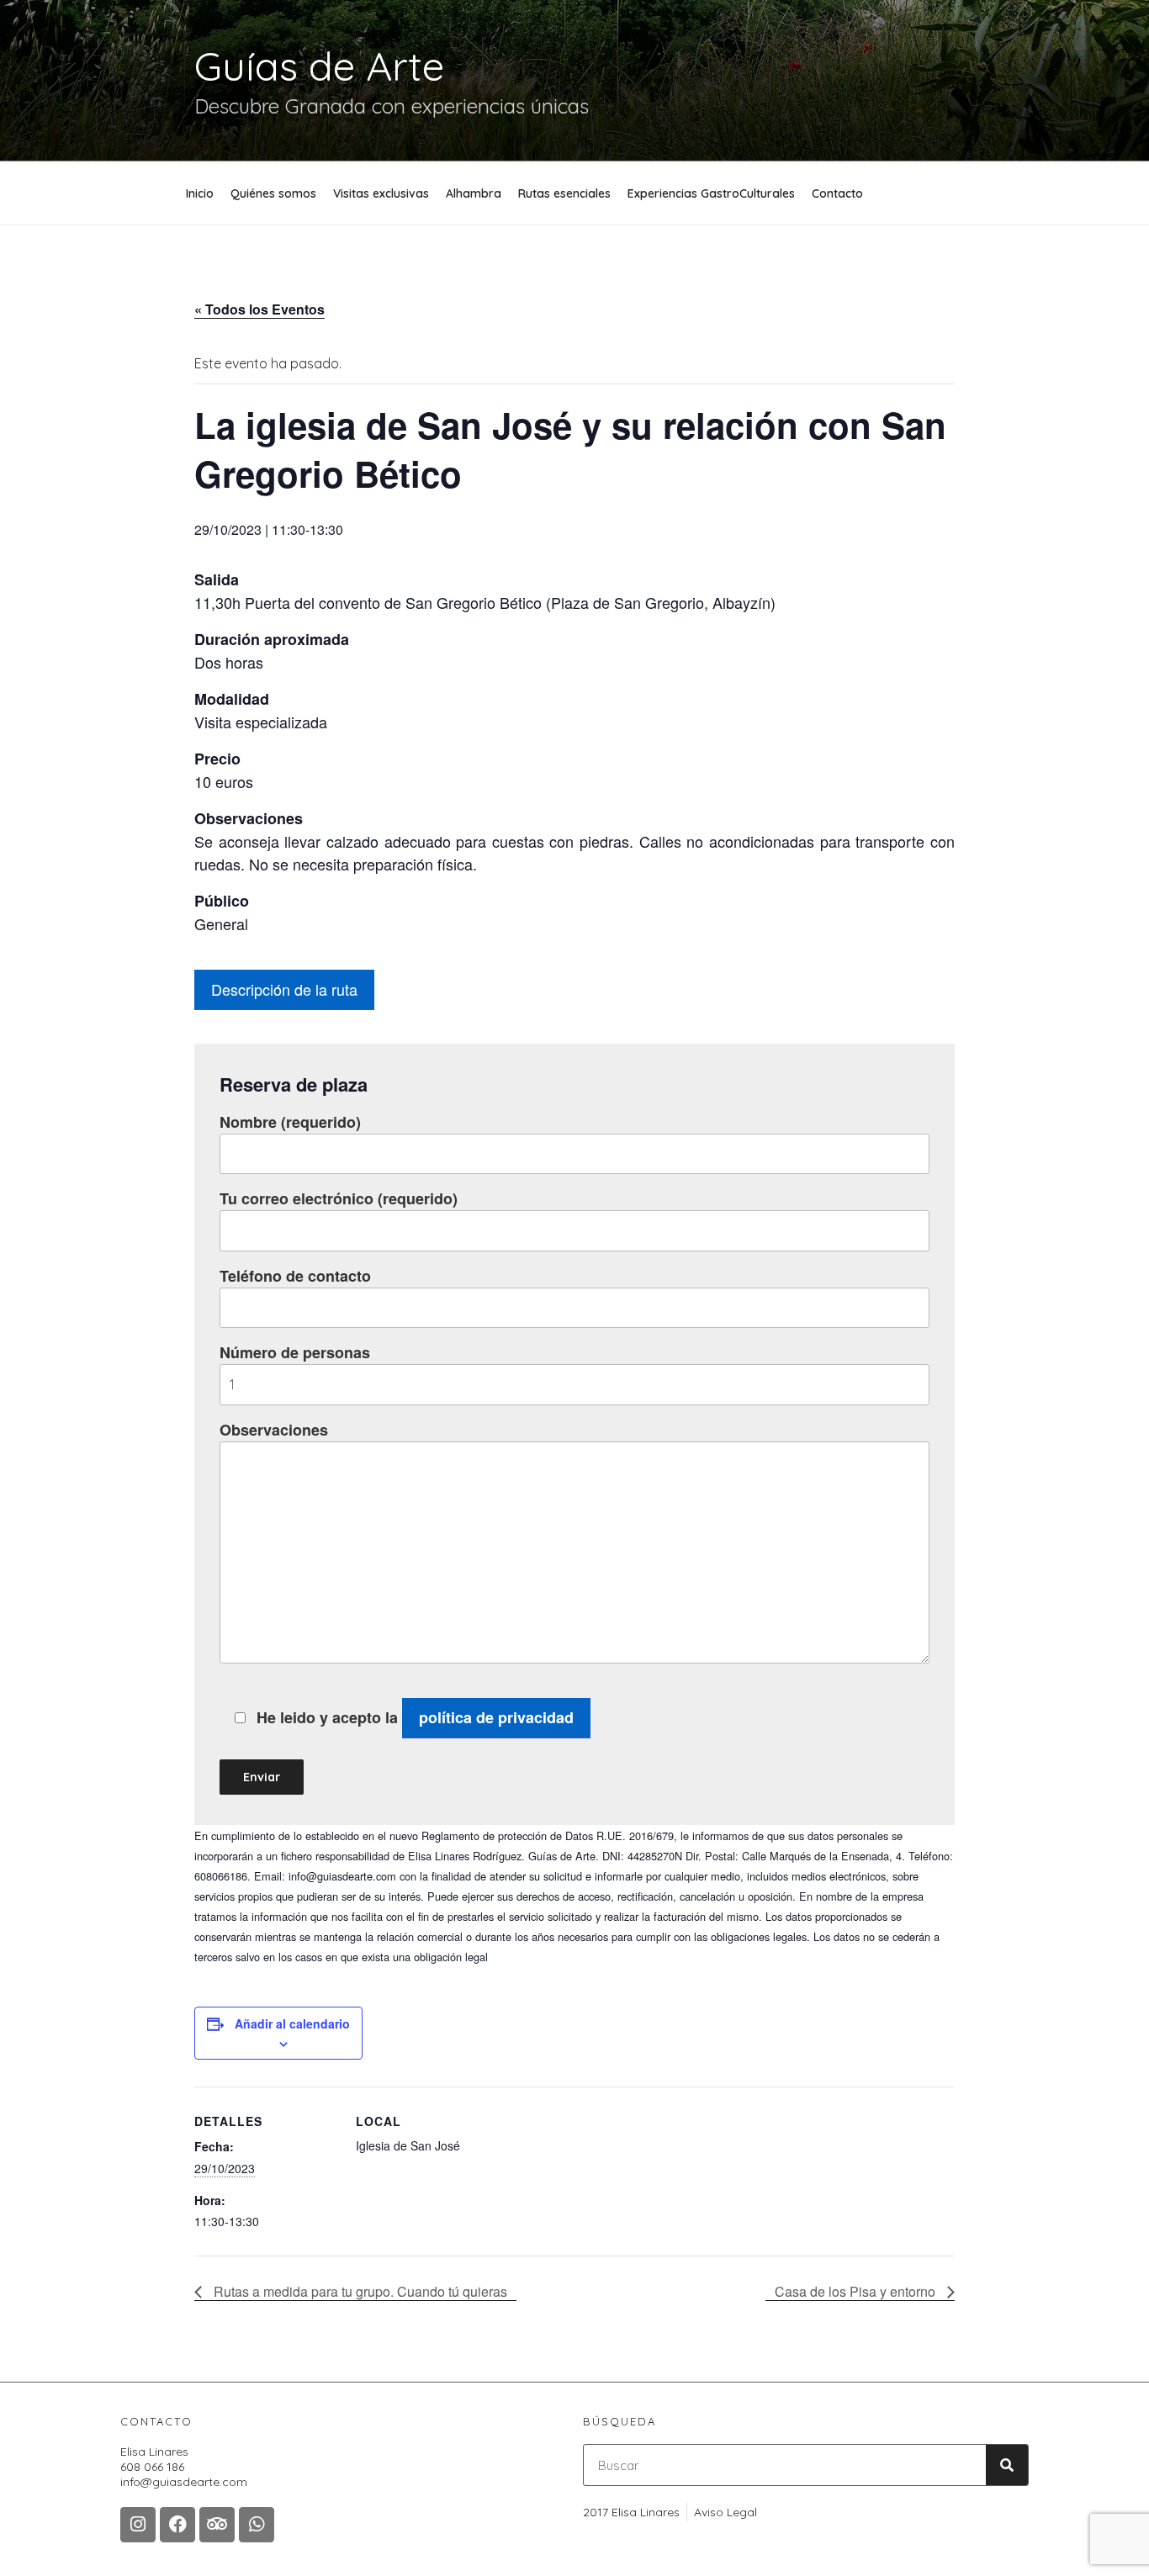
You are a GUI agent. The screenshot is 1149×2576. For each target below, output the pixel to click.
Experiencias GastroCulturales (711, 193)
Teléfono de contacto (295, 1276)
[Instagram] (138, 2525)
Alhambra (474, 193)
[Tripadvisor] (217, 2525)
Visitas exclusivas (381, 193)
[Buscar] (1007, 2465)
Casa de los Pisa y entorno (857, 2291)
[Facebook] (177, 2525)
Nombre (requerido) (290, 1122)
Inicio (200, 193)
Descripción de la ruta (284, 989)
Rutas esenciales (564, 193)
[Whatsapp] (257, 2525)
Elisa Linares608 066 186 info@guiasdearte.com (184, 2467)
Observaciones (274, 1430)
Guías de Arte (319, 66)
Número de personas (295, 1352)
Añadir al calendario (292, 2023)
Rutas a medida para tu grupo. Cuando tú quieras (359, 2291)
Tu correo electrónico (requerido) (339, 1198)
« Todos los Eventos (259, 309)
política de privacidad (496, 1717)
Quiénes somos (273, 193)
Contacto (837, 193)
